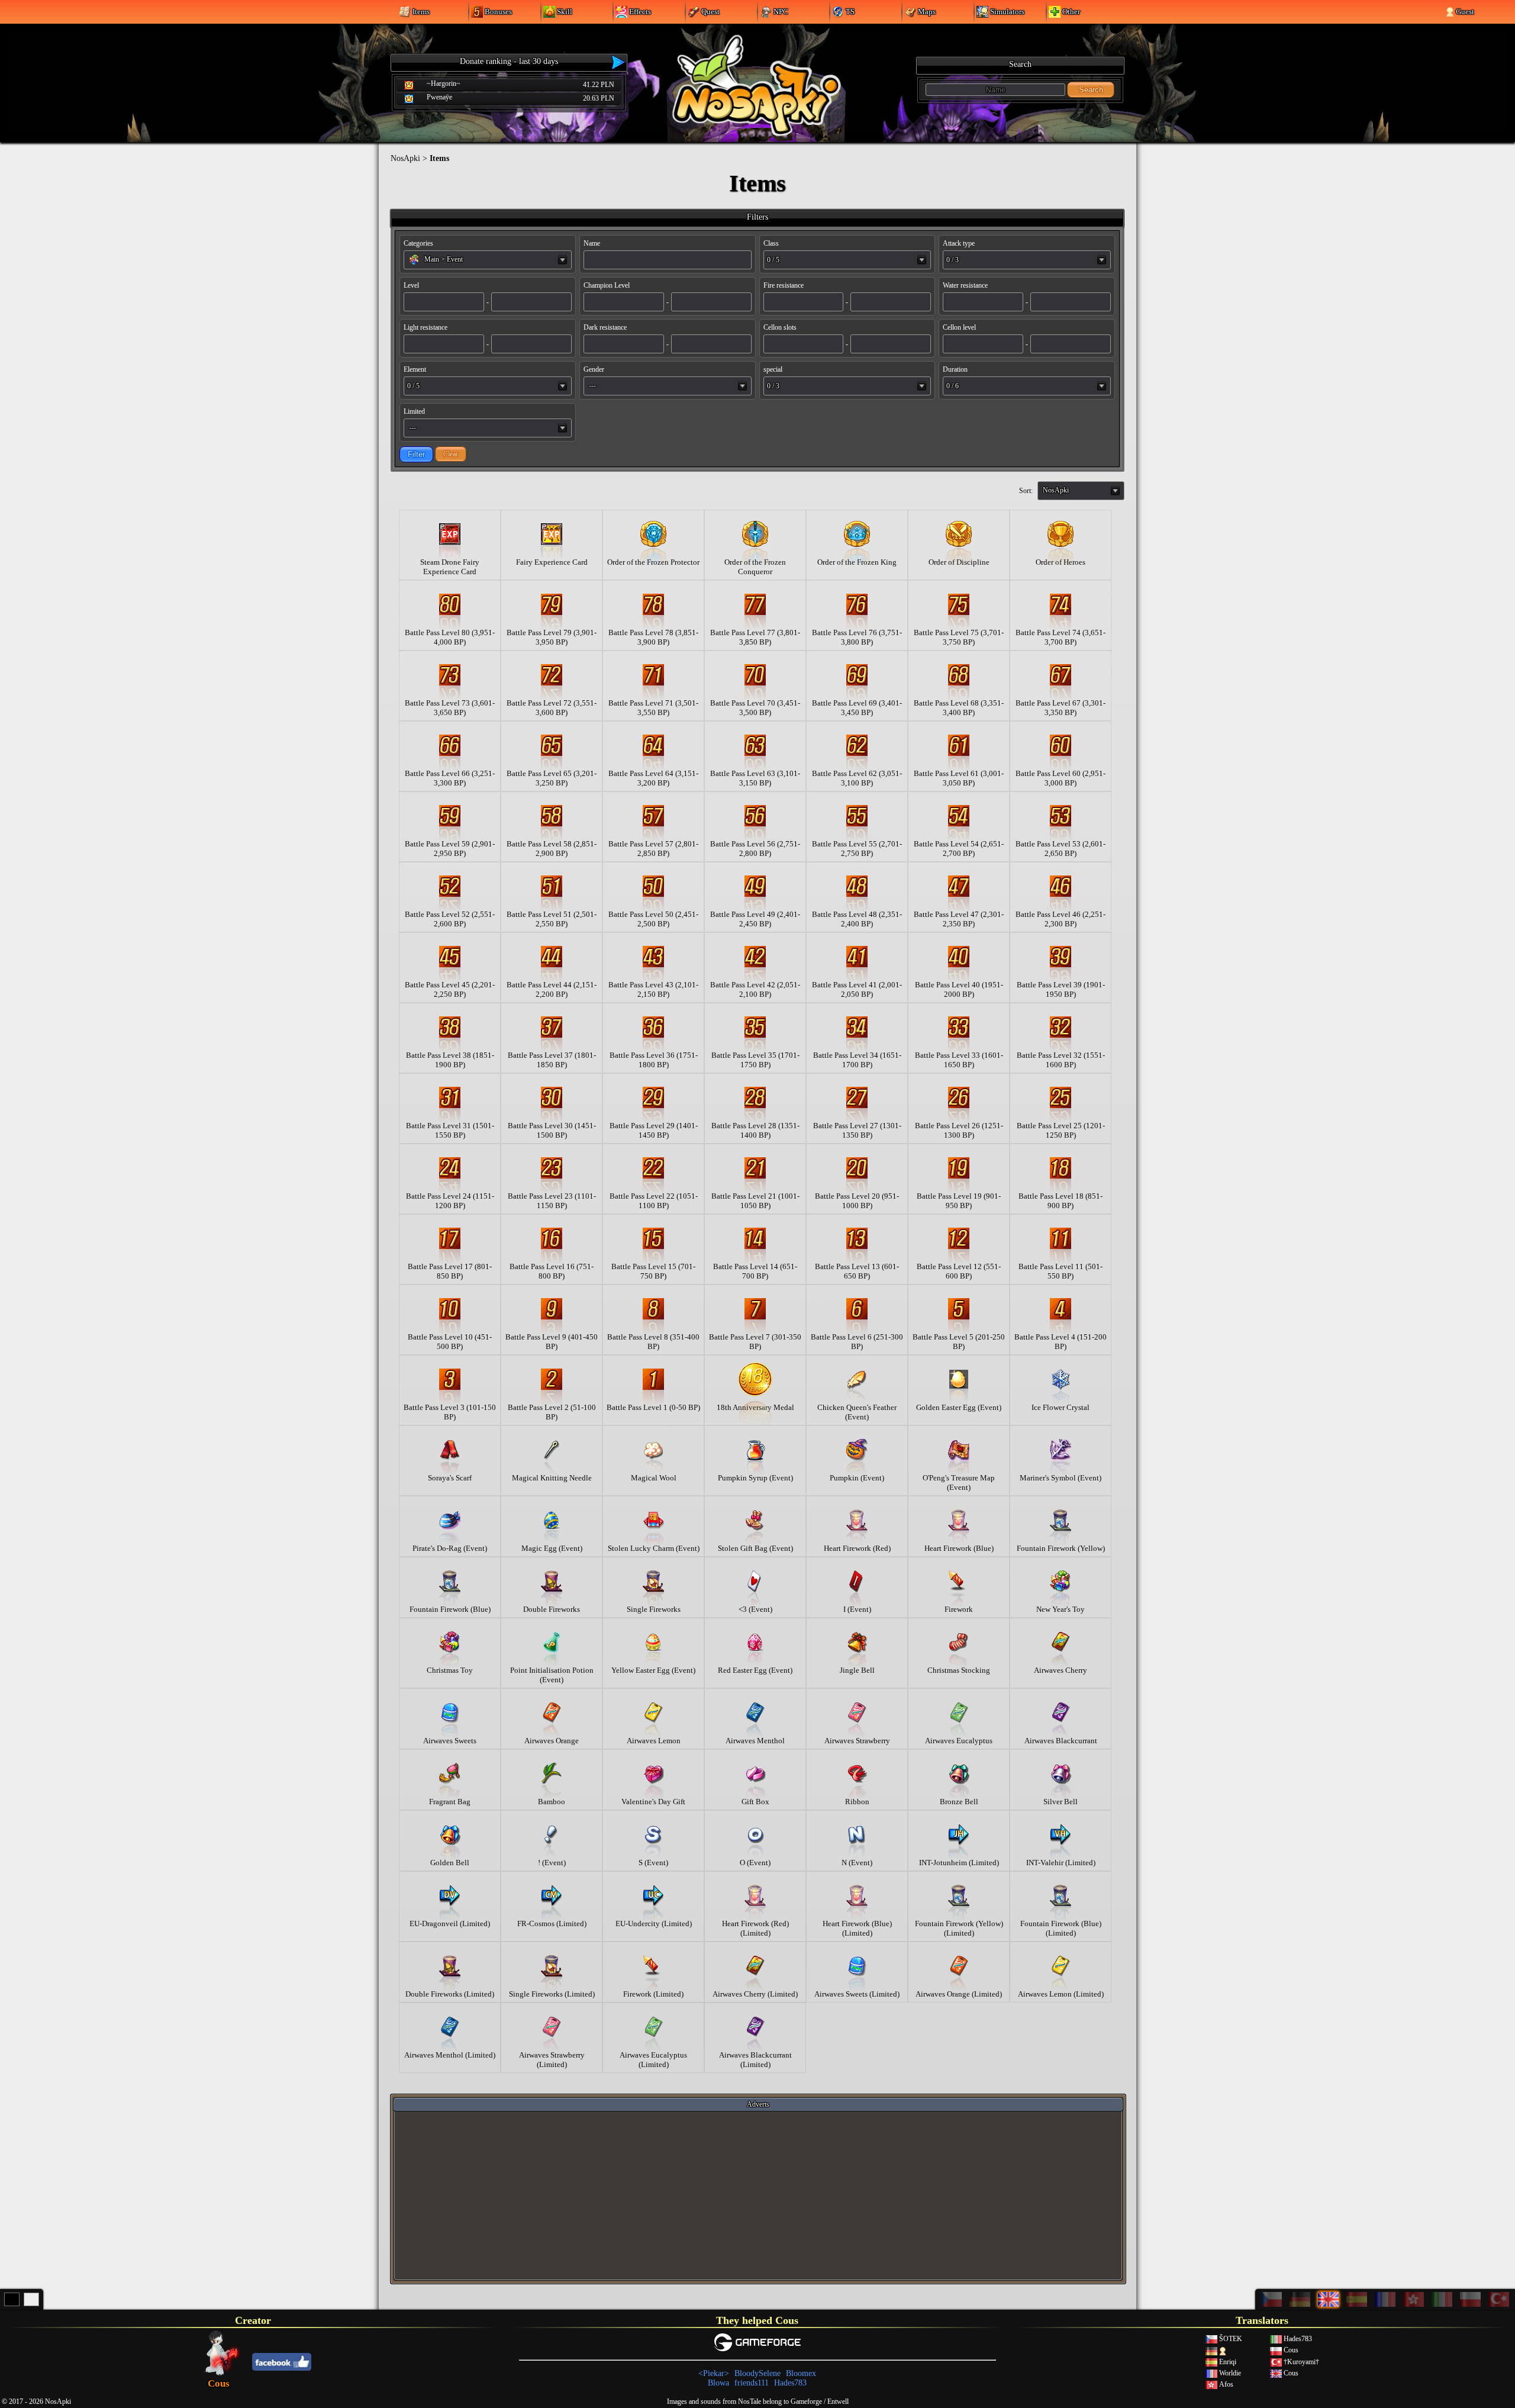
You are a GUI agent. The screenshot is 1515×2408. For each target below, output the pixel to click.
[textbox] (488, 259)
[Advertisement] (758, 2195)
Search (1091, 90)
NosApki (405, 158)
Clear (451, 454)
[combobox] (488, 260)
